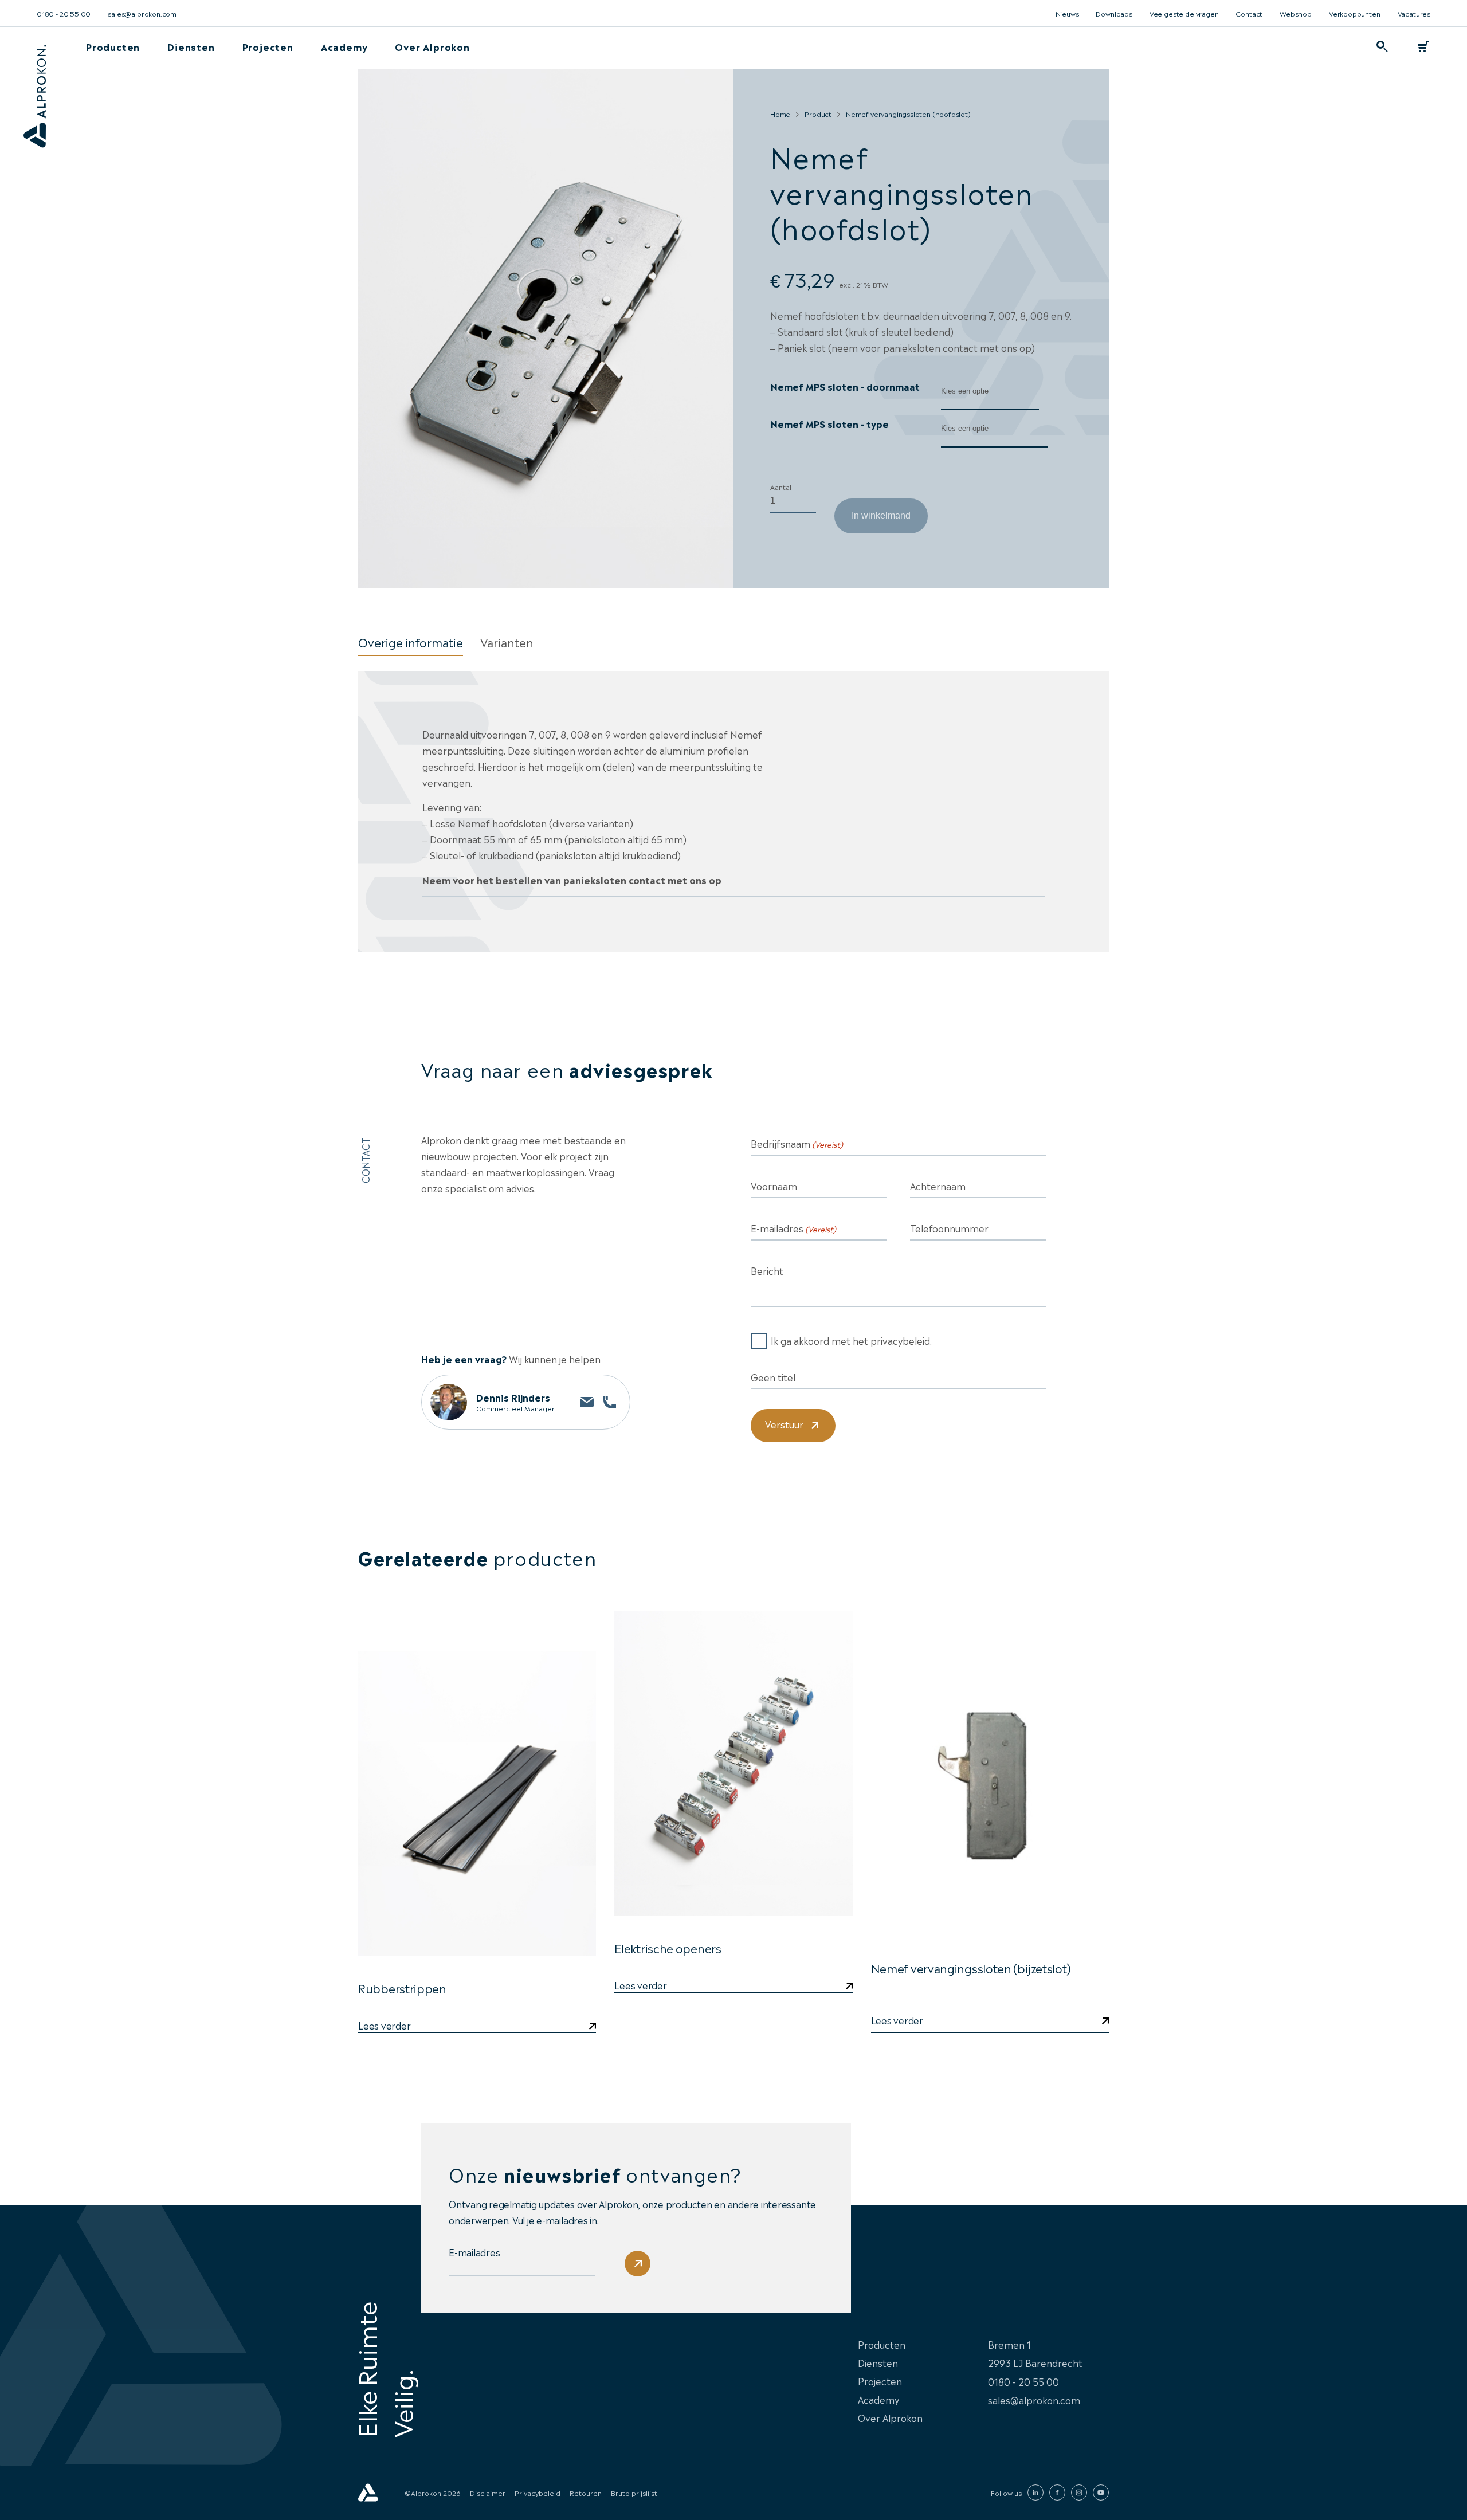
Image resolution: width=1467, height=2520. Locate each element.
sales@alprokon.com (142, 13)
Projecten (268, 46)
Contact (1249, 13)
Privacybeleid (538, 2492)
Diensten (191, 46)
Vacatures (1414, 13)
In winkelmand (881, 515)
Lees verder (640, 1986)
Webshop (1296, 13)
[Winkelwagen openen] (1423, 46)
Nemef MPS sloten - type (830, 423)
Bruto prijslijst (634, 2492)
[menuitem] (113, 46)
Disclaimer (488, 2492)
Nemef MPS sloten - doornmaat (845, 386)
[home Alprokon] (34, 108)
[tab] (411, 642)
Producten (113, 46)
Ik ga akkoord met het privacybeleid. (851, 1340)
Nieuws (1067, 13)
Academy (344, 46)
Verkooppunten (1355, 13)
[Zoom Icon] (546, 329)
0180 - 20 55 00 (64, 13)
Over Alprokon (432, 46)
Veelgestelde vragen (1184, 13)
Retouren (586, 2492)
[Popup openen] (1382, 46)
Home (780, 113)
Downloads (1114, 13)
